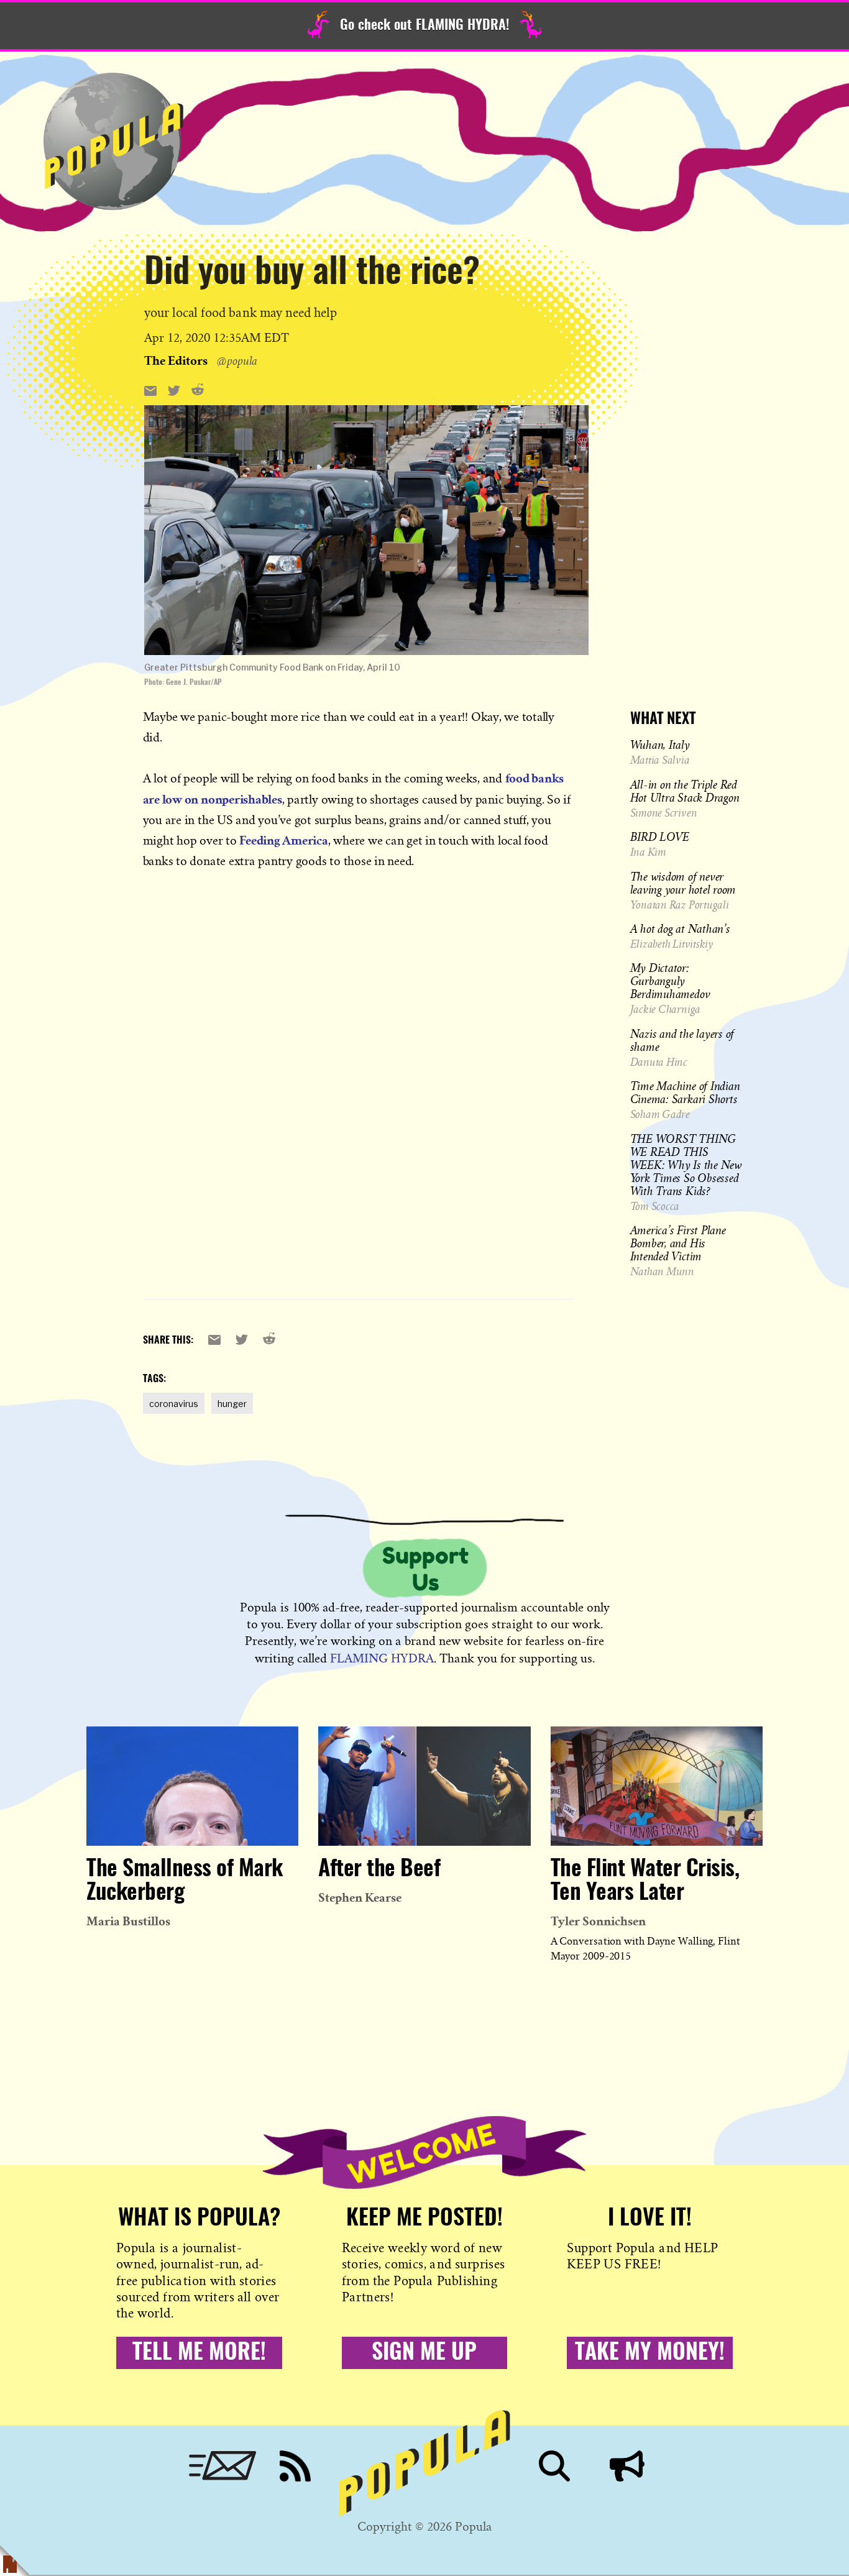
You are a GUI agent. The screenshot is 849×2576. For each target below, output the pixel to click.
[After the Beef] (424, 1786)
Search (554, 2466)
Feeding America (283, 840)
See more (366, 360)
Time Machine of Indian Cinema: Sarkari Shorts (685, 1092)
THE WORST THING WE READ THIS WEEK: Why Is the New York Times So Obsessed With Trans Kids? (686, 1164)
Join (627, 2466)
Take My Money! (650, 2353)
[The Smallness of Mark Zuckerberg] (192, 1786)
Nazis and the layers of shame (682, 1039)
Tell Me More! (199, 2353)
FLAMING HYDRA (382, 1658)
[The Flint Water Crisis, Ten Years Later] (657, 1786)
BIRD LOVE (660, 837)
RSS (295, 2466)
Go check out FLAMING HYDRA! (424, 25)
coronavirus (174, 1404)
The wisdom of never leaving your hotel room (683, 882)
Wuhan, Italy (660, 745)
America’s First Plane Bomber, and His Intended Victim (678, 1243)
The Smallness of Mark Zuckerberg (185, 1881)
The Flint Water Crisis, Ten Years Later (645, 1881)
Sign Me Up (424, 2353)
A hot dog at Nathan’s (680, 928)
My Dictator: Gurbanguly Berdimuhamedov (670, 981)
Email (223, 2466)
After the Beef (379, 1869)
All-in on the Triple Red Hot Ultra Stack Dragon (685, 790)
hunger (232, 1404)
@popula (237, 360)
